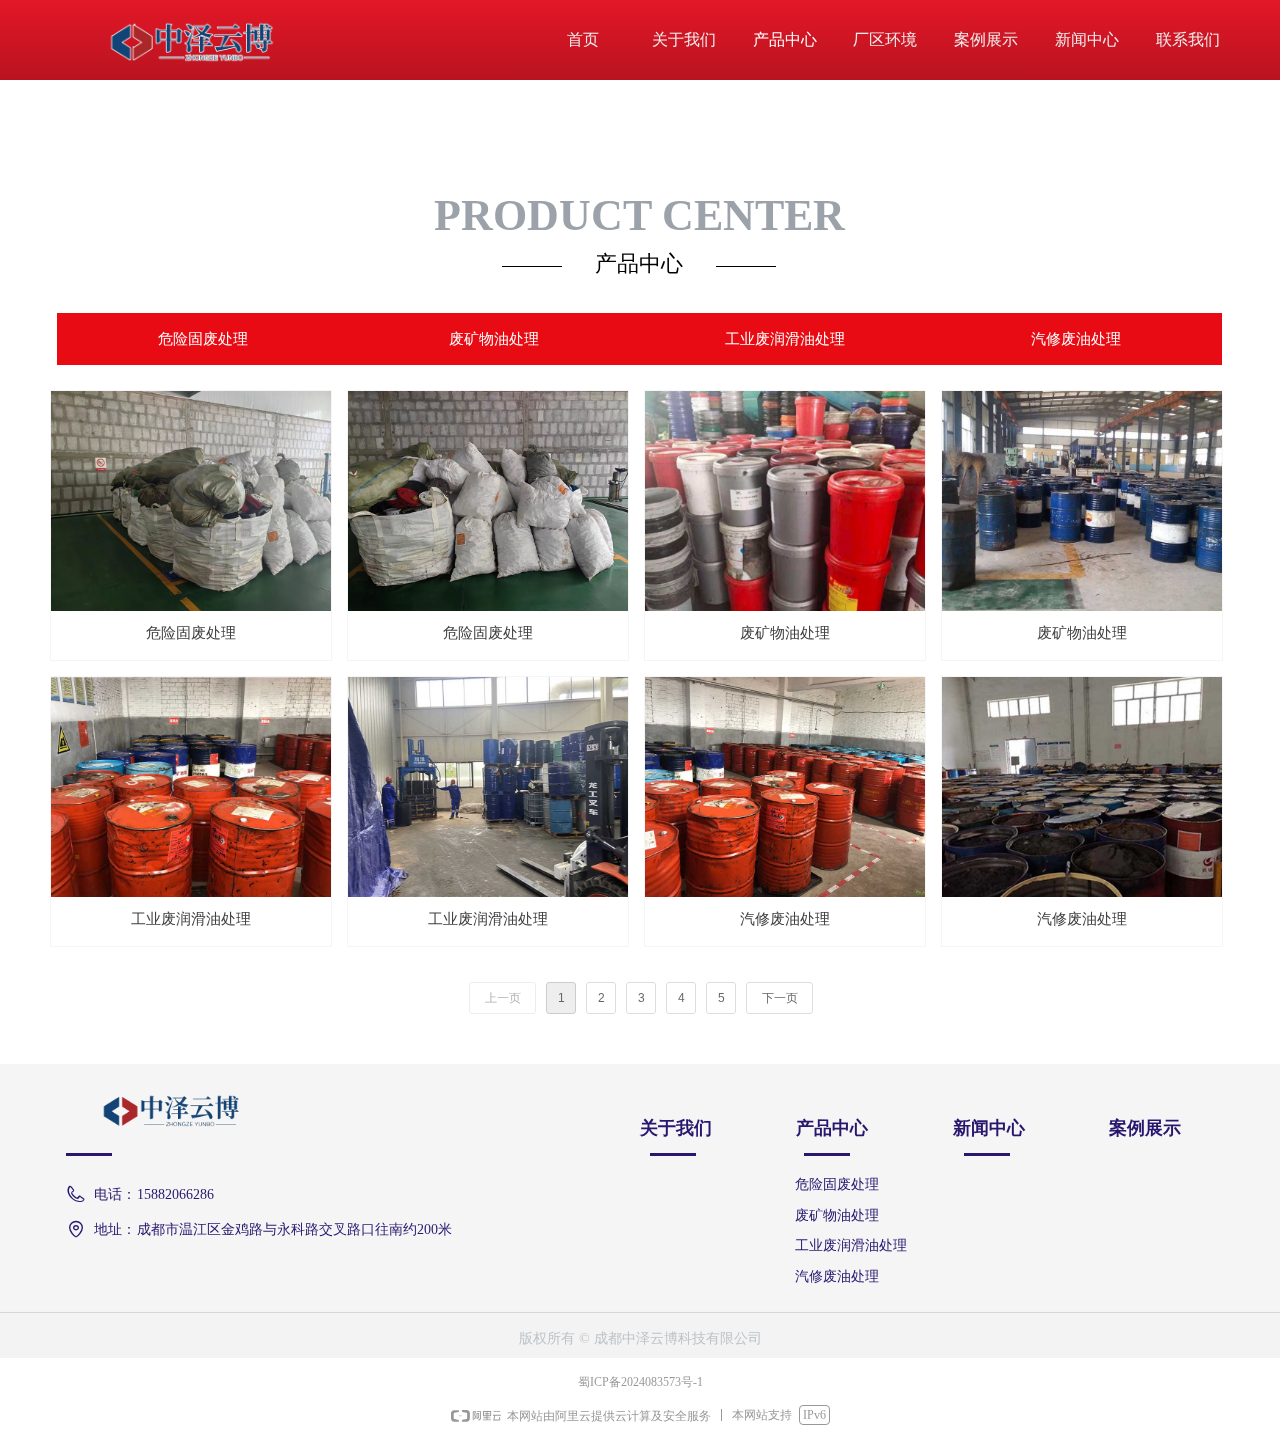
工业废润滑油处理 (785, 339)
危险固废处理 (203, 339)
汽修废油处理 (1076, 339)
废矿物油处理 (494, 339)
